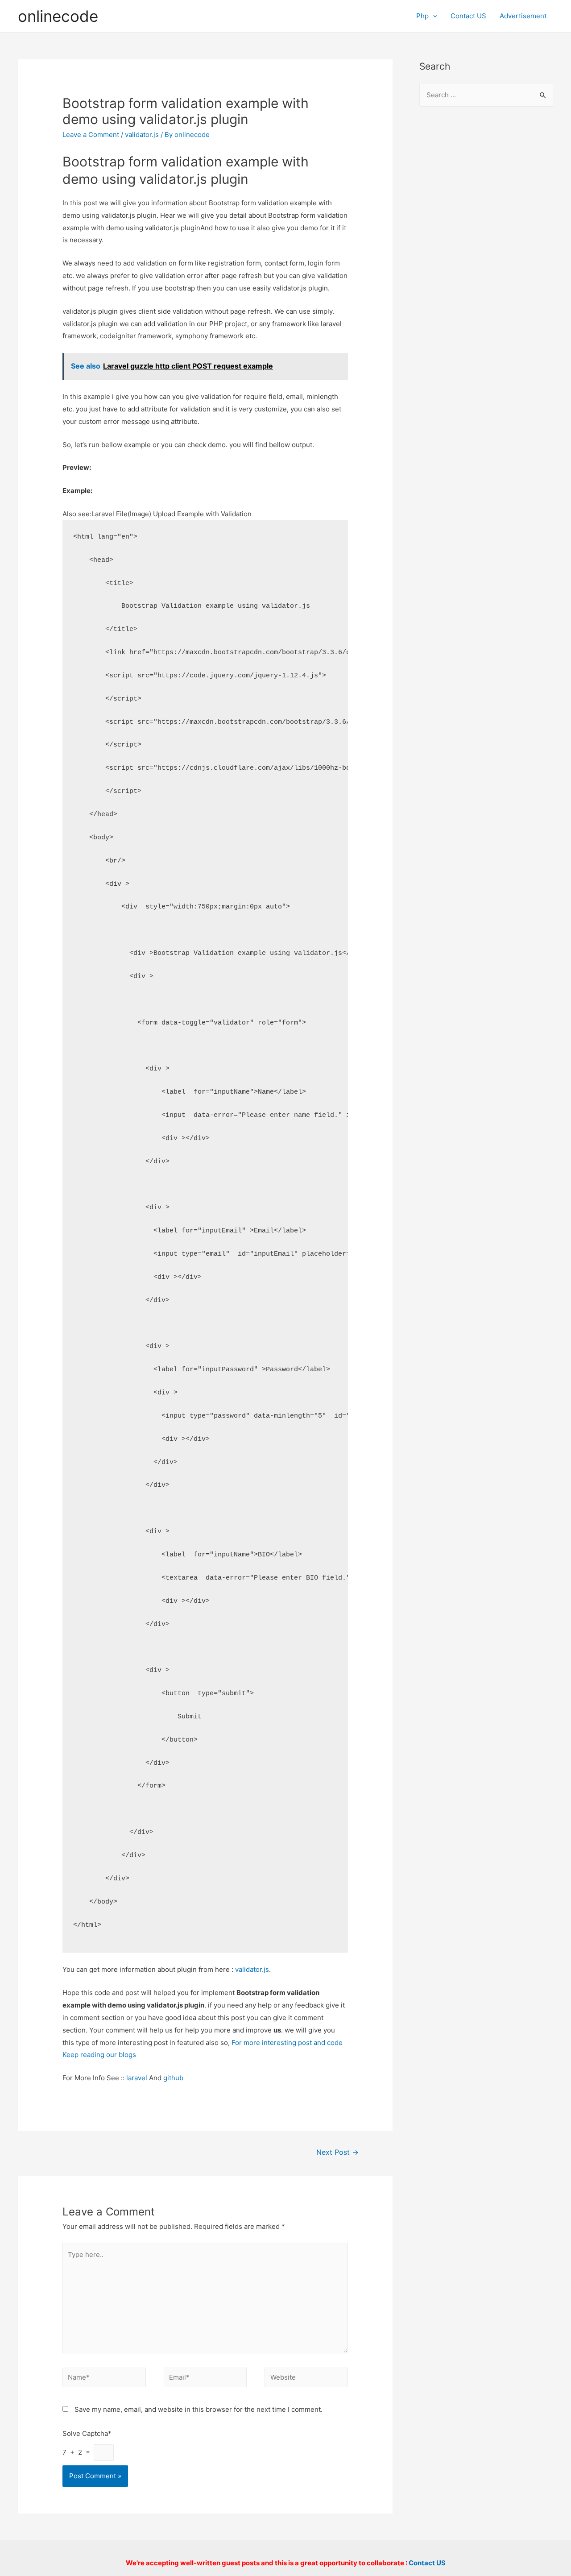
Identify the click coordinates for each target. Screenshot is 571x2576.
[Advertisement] (486, 259)
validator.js (142, 135)
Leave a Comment (91, 135)
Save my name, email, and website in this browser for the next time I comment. (199, 2409)
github (173, 2078)
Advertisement (523, 16)
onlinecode (58, 16)
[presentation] (433, 16)
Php (422, 16)
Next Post (337, 2152)
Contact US (468, 16)
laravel (137, 2078)
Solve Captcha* (87, 2433)
